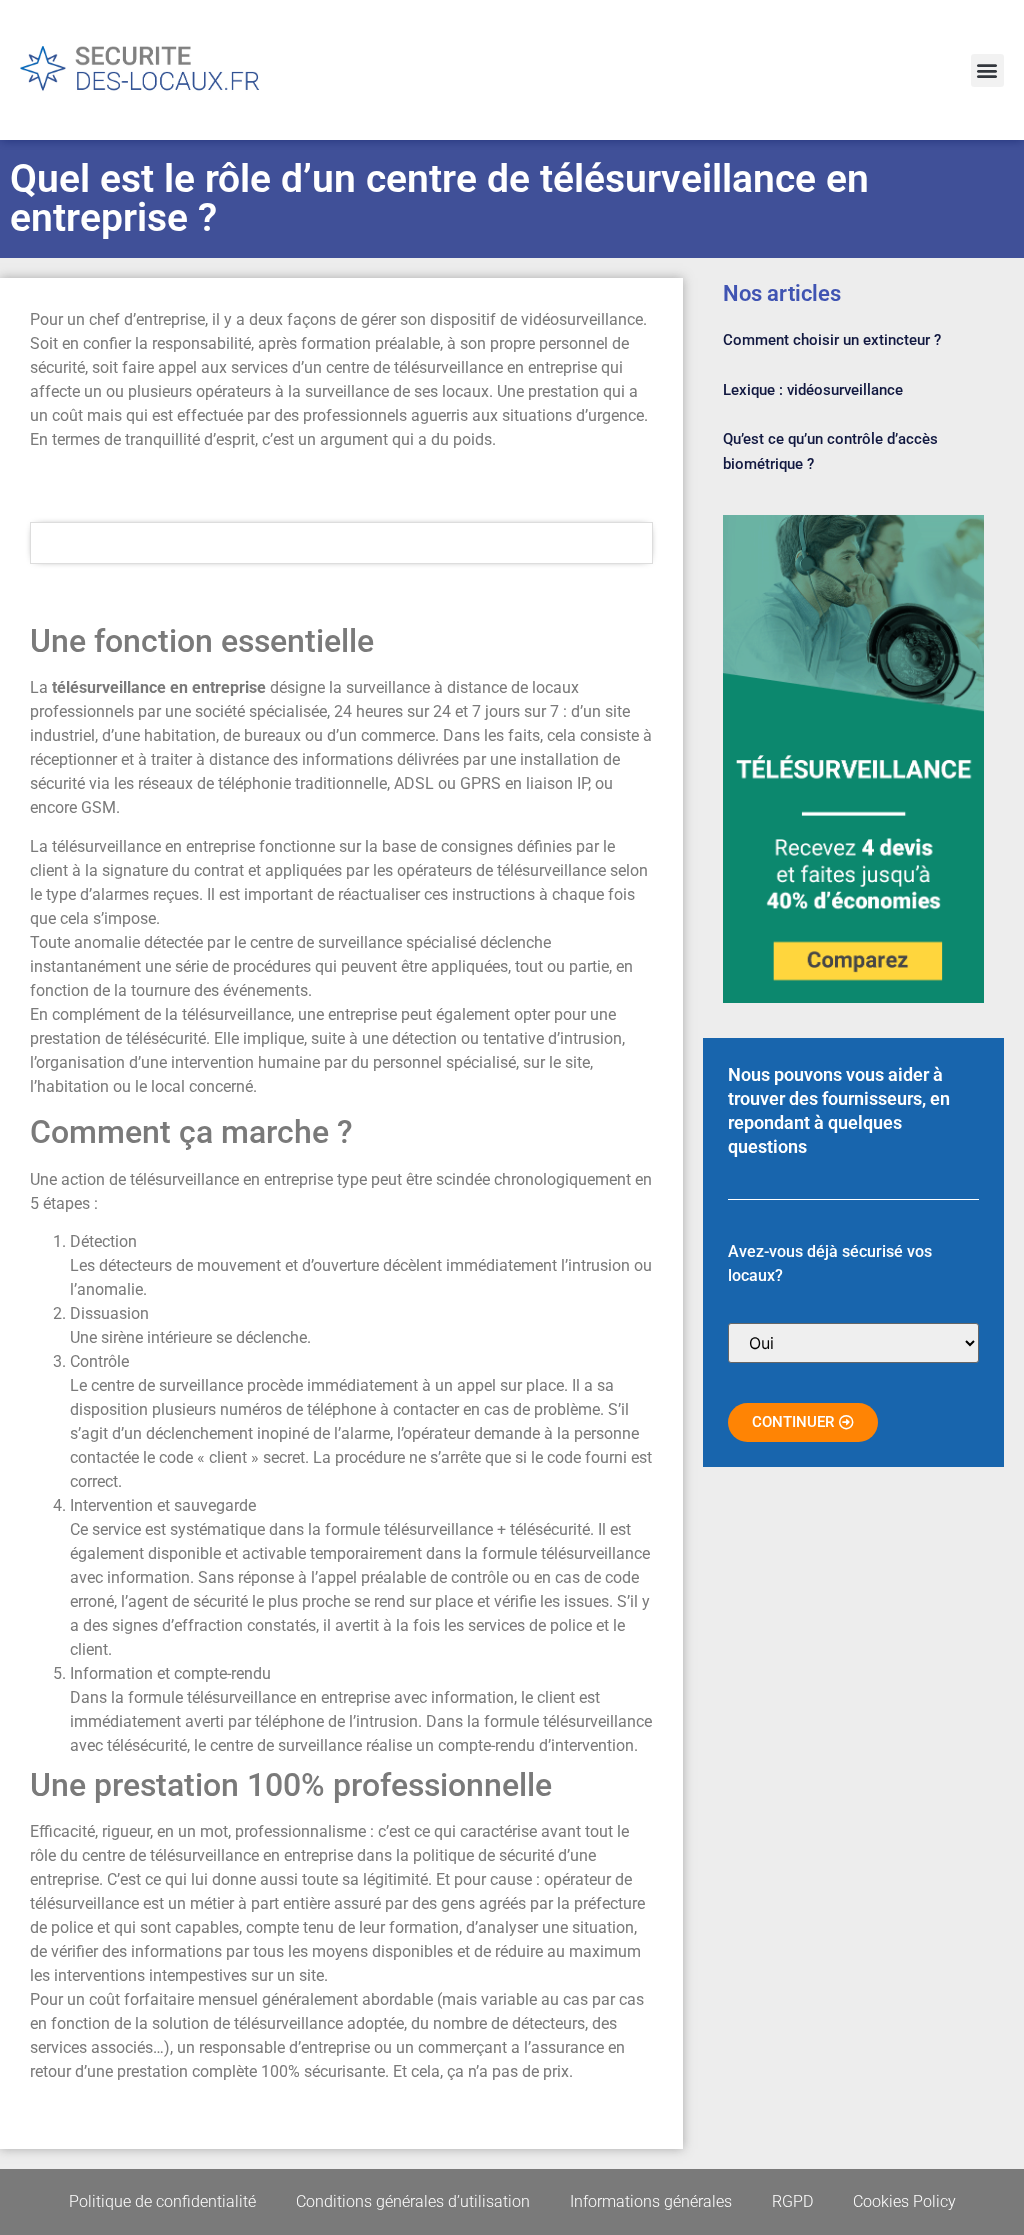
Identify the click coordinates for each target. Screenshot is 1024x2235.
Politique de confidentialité (162, 2201)
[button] (987, 70)
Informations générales (651, 2201)
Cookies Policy (904, 2201)
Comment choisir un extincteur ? (832, 340)
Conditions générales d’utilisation (413, 2201)
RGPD (792, 2201)
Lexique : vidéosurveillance (813, 390)
